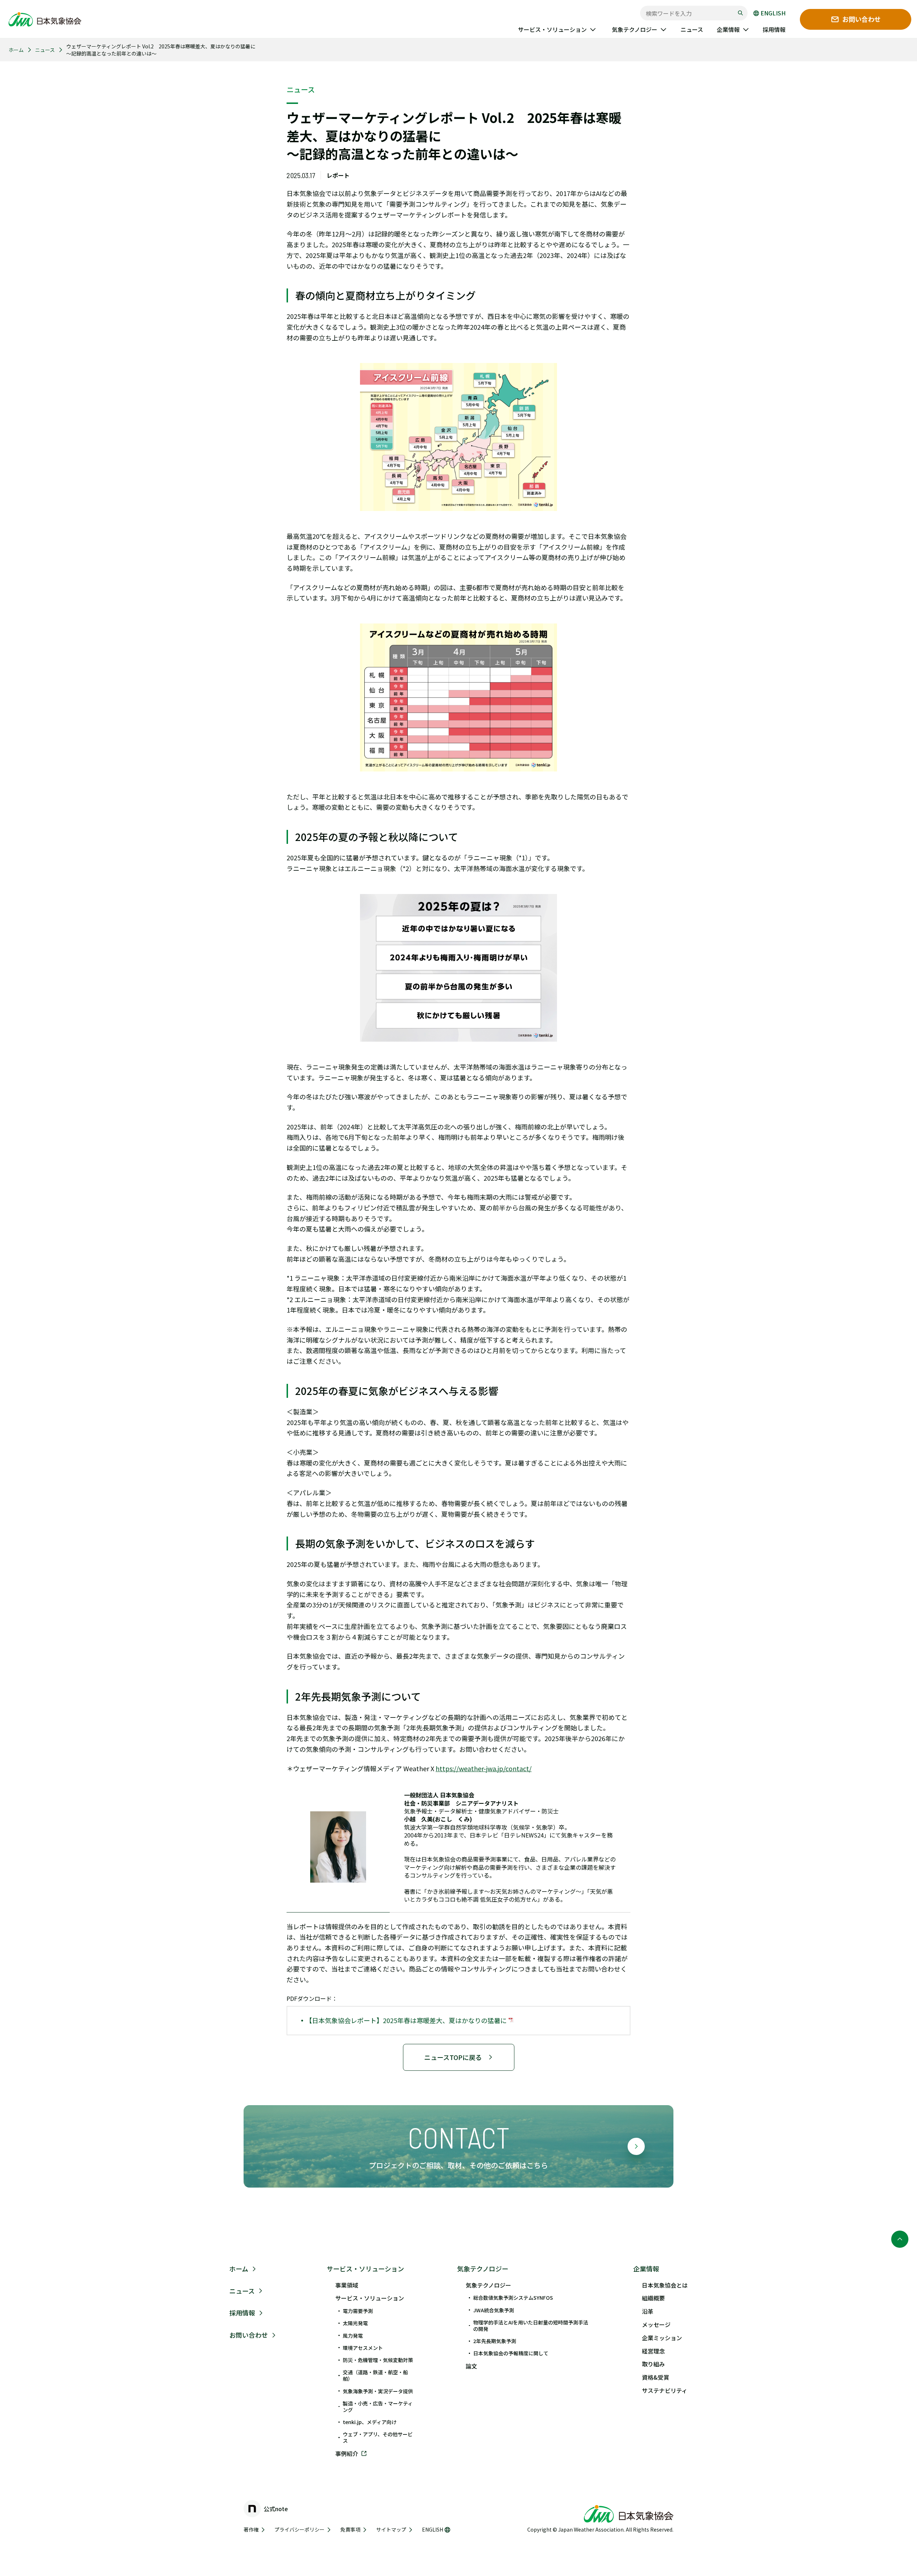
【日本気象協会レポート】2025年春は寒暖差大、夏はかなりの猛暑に (407, 2020)
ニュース (45, 50)
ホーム (16, 50)
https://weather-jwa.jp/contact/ (484, 1768)
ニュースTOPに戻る (453, 2057)
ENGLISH (773, 13)
